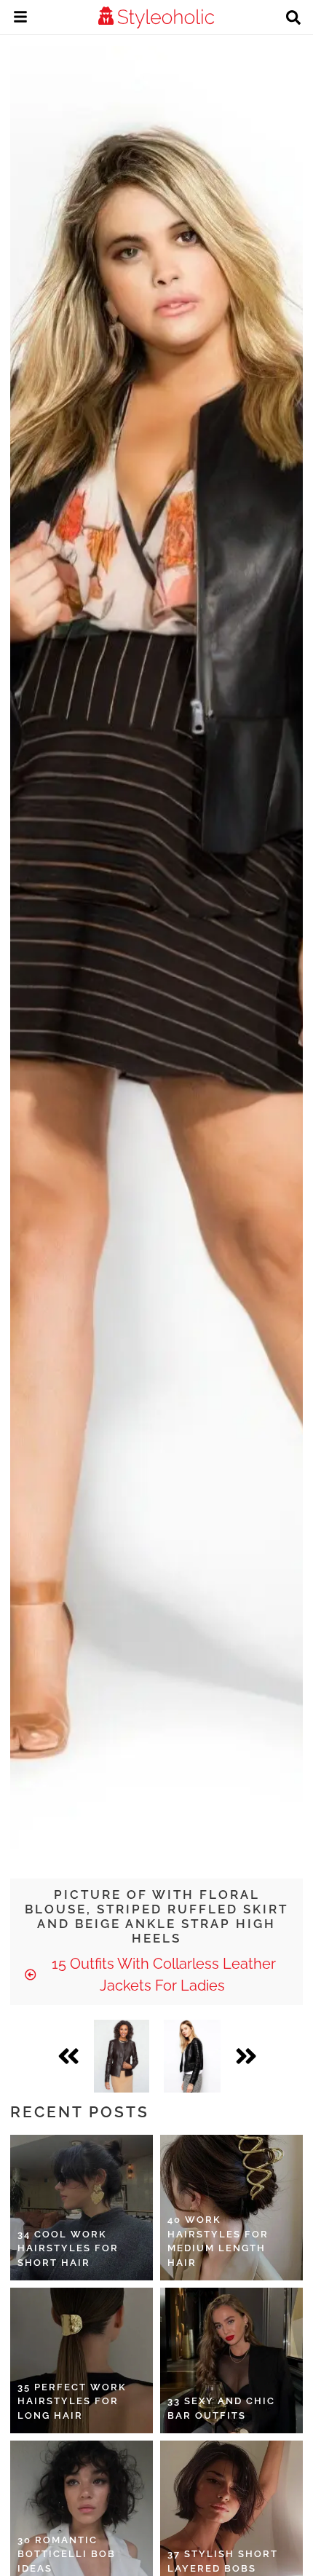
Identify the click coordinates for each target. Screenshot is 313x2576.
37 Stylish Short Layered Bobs (223, 2561)
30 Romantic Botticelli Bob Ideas (67, 2554)
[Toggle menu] (20, 19)
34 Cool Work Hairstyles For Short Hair (68, 2248)
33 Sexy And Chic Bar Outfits (221, 2408)
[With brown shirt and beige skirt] (122, 2056)
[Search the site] (293, 19)
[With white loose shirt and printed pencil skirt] (192, 2056)
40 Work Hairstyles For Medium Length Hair (218, 2241)
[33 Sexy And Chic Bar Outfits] (231, 2360)
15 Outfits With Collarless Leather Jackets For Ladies (162, 1975)
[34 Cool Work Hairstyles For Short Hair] (82, 2208)
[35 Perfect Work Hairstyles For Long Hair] (82, 2360)
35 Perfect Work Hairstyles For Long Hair (72, 2401)
